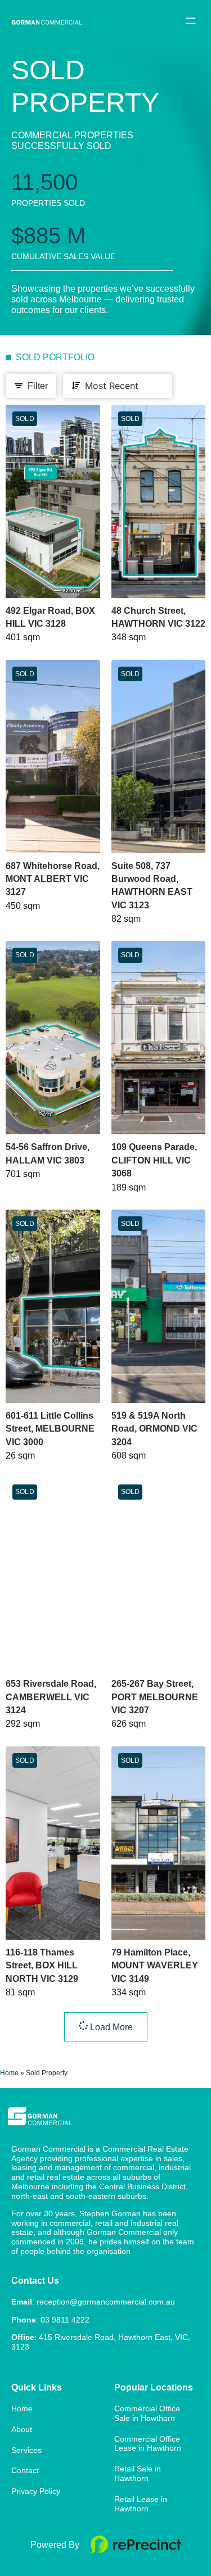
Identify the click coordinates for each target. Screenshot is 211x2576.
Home (9, 2073)
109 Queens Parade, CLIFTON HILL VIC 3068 (154, 1160)
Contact (25, 2470)
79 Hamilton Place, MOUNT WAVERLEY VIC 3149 (155, 1966)
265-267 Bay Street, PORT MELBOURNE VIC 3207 (155, 1697)
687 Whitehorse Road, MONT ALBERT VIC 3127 (53, 879)
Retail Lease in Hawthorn (141, 2504)
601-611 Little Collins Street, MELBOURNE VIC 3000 (50, 1429)
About (22, 2429)
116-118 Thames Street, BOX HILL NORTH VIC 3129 (42, 1966)
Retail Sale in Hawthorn (138, 2473)
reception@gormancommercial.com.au (106, 2302)
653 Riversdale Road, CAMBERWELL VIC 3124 (51, 1697)
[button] (190, 21)
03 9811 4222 (65, 2320)
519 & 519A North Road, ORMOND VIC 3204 (154, 1429)
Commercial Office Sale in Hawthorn (147, 2413)
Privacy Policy (36, 2491)
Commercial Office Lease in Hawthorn (148, 2444)
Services (26, 2450)
